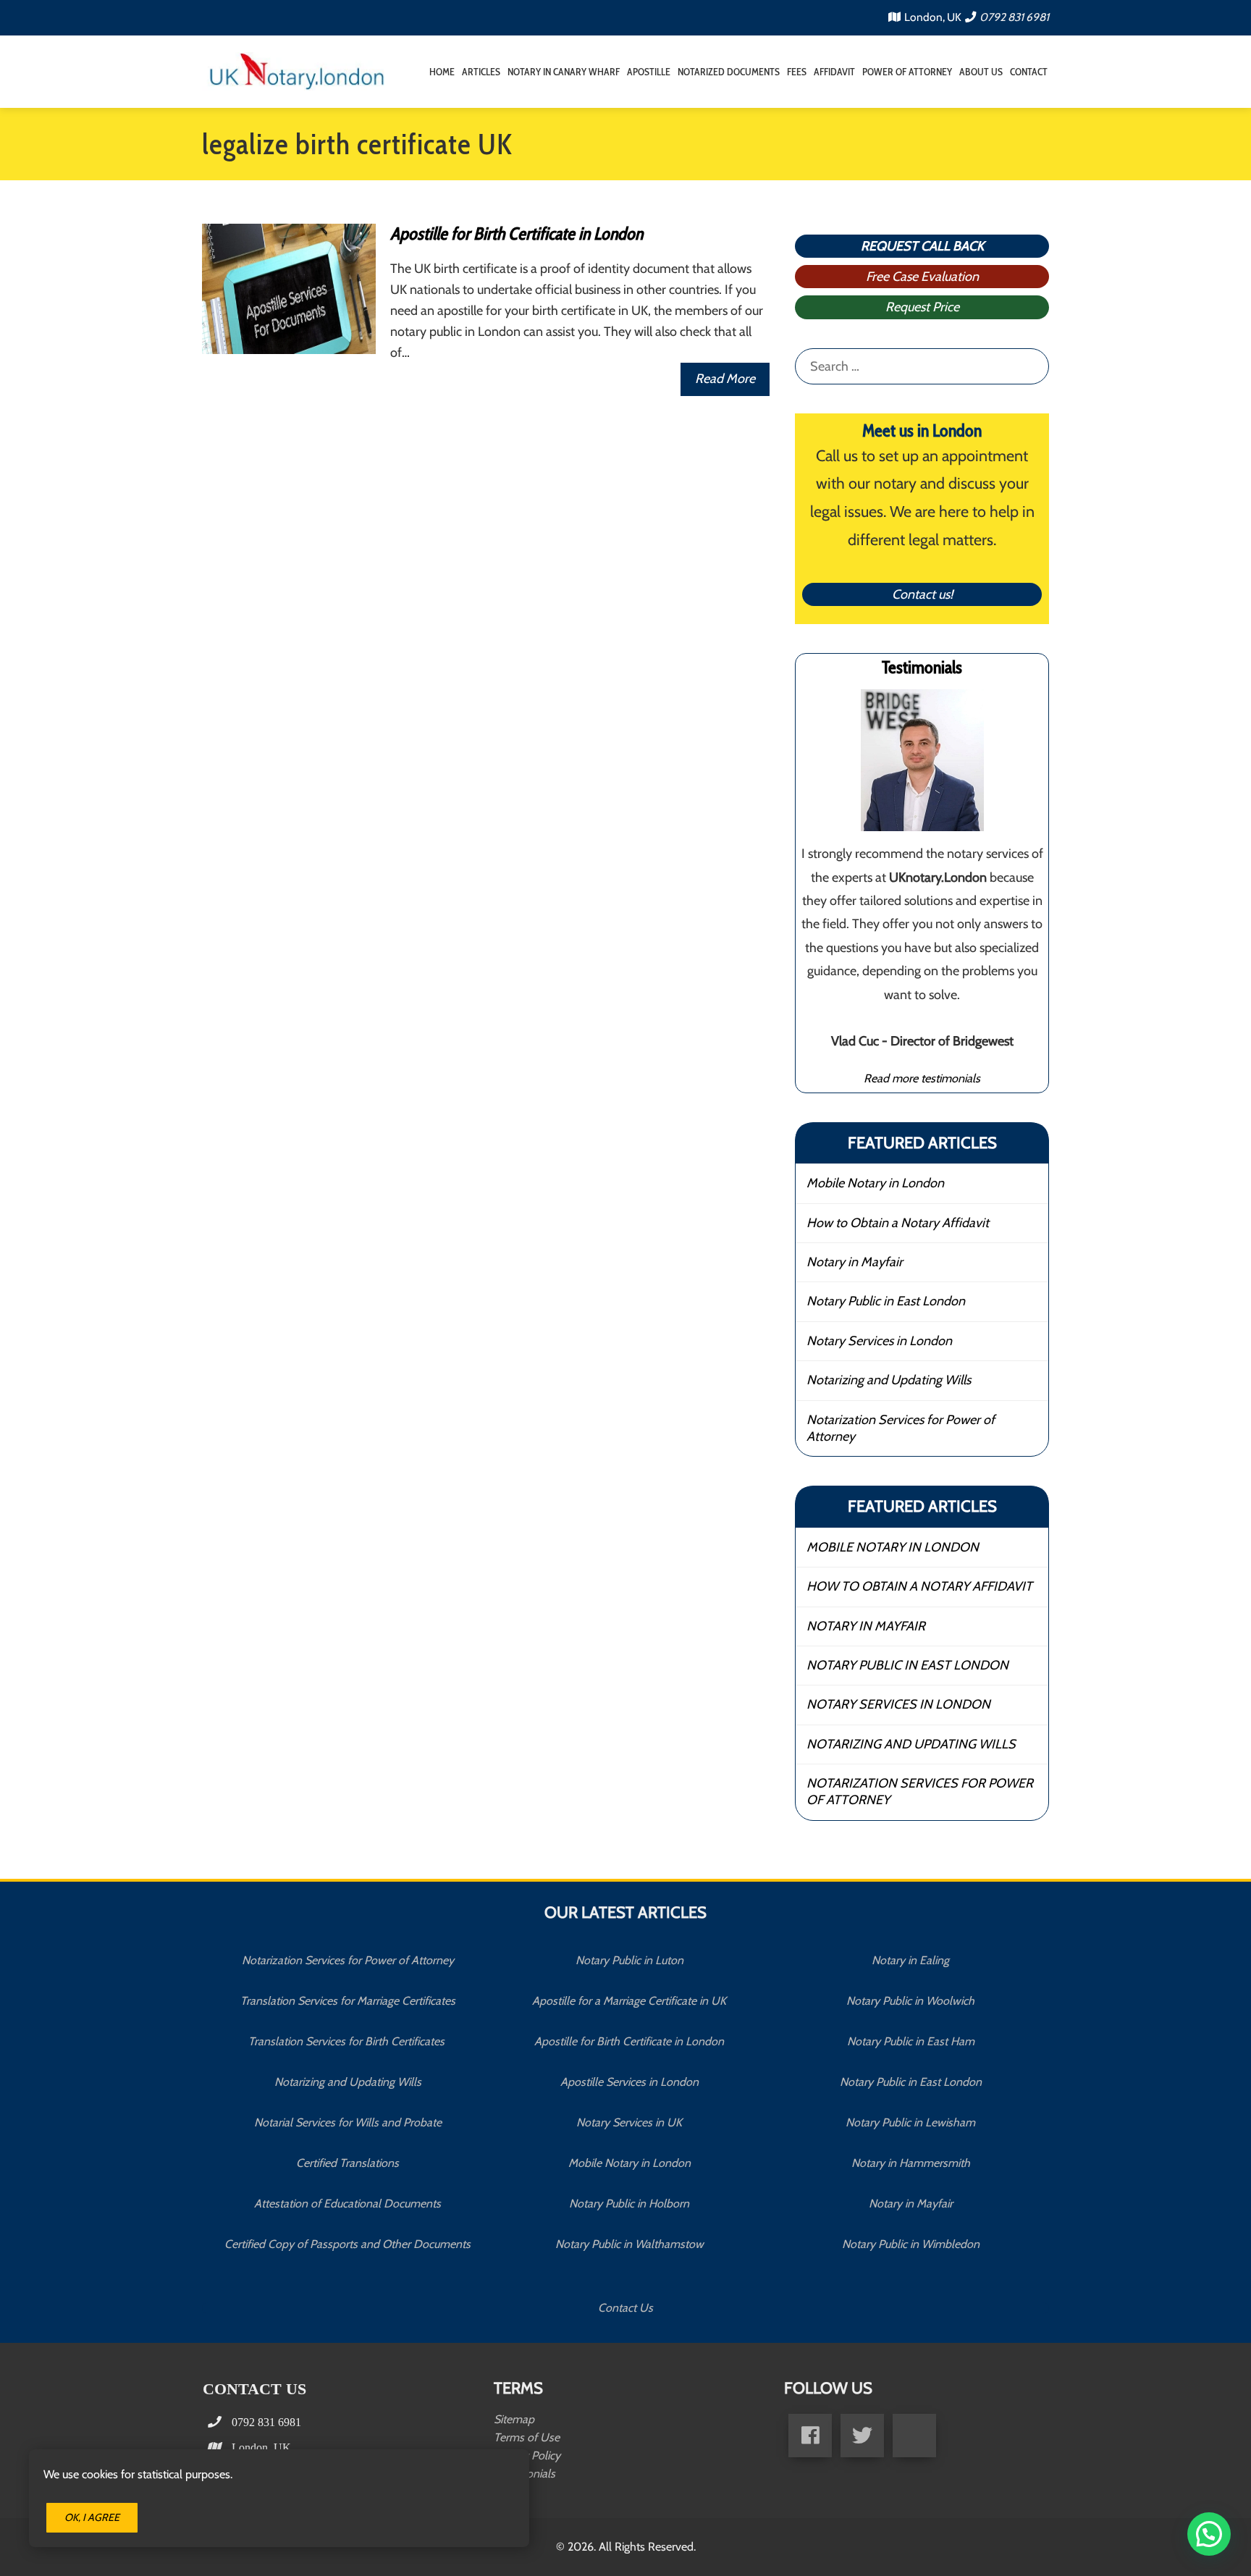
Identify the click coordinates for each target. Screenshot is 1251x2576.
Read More (725, 379)
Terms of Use (527, 2437)
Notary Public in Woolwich (910, 2001)
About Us (981, 72)
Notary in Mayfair (855, 1262)
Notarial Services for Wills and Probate (348, 2122)
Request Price (922, 307)
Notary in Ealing (910, 1960)
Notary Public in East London (886, 1301)
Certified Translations (347, 2163)
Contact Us (625, 2308)
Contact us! (922, 594)
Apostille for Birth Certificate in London (517, 233)
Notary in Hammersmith (911, 2163)
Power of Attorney (907, 72)
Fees (797, 72)
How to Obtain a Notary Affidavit (898, 1223)
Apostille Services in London (629, 2082)
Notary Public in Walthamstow (629, 2244)
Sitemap (514, 2419)
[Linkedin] (914, 2436)
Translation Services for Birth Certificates (348, 2041)
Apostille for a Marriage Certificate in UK (629, 2001)
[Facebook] (810, 2436)
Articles (481, 72)
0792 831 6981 (1014, 17)
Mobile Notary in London (875, 1183)
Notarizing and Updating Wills (889, 1380)
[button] (1209, 2534)
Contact (1029, 72)
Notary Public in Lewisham (910, 2122)
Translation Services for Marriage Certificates (348, 2001)
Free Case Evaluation (922, 277)
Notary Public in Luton (629, 1960)
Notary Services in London (879, 1341)
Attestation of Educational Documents (347, 2204)
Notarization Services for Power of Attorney (901, 1428)
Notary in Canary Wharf (564, 72)
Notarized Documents (729, 72)
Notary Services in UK (629, 2122)
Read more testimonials (922, 1078)
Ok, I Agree (92, 2517)
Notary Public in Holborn (629, 2204)
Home (442, 72)
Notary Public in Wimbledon (911, 2244)
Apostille (649, 72)
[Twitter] (862, 2436)
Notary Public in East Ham (911, 2041)
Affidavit (834, 72)
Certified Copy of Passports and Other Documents (347, 2244)
